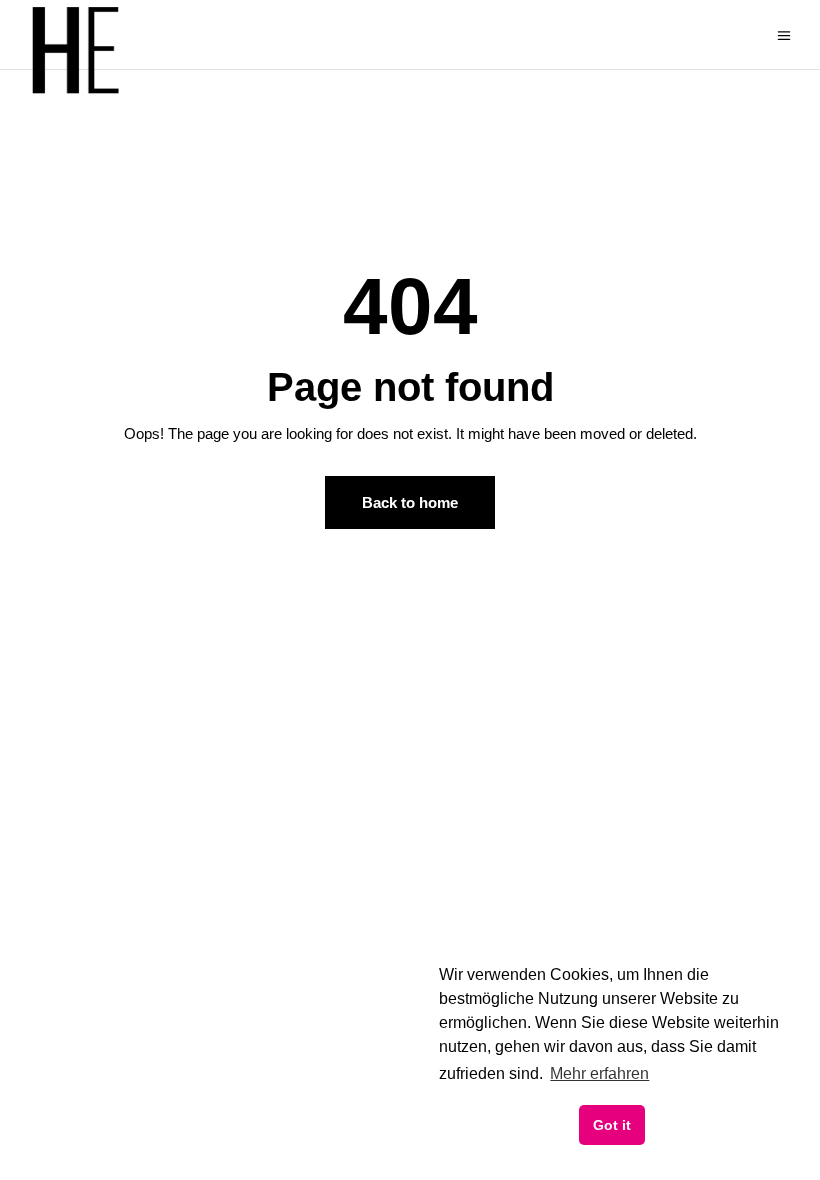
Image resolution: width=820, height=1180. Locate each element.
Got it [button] (612, 1125)
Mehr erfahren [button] (599, 1073)
